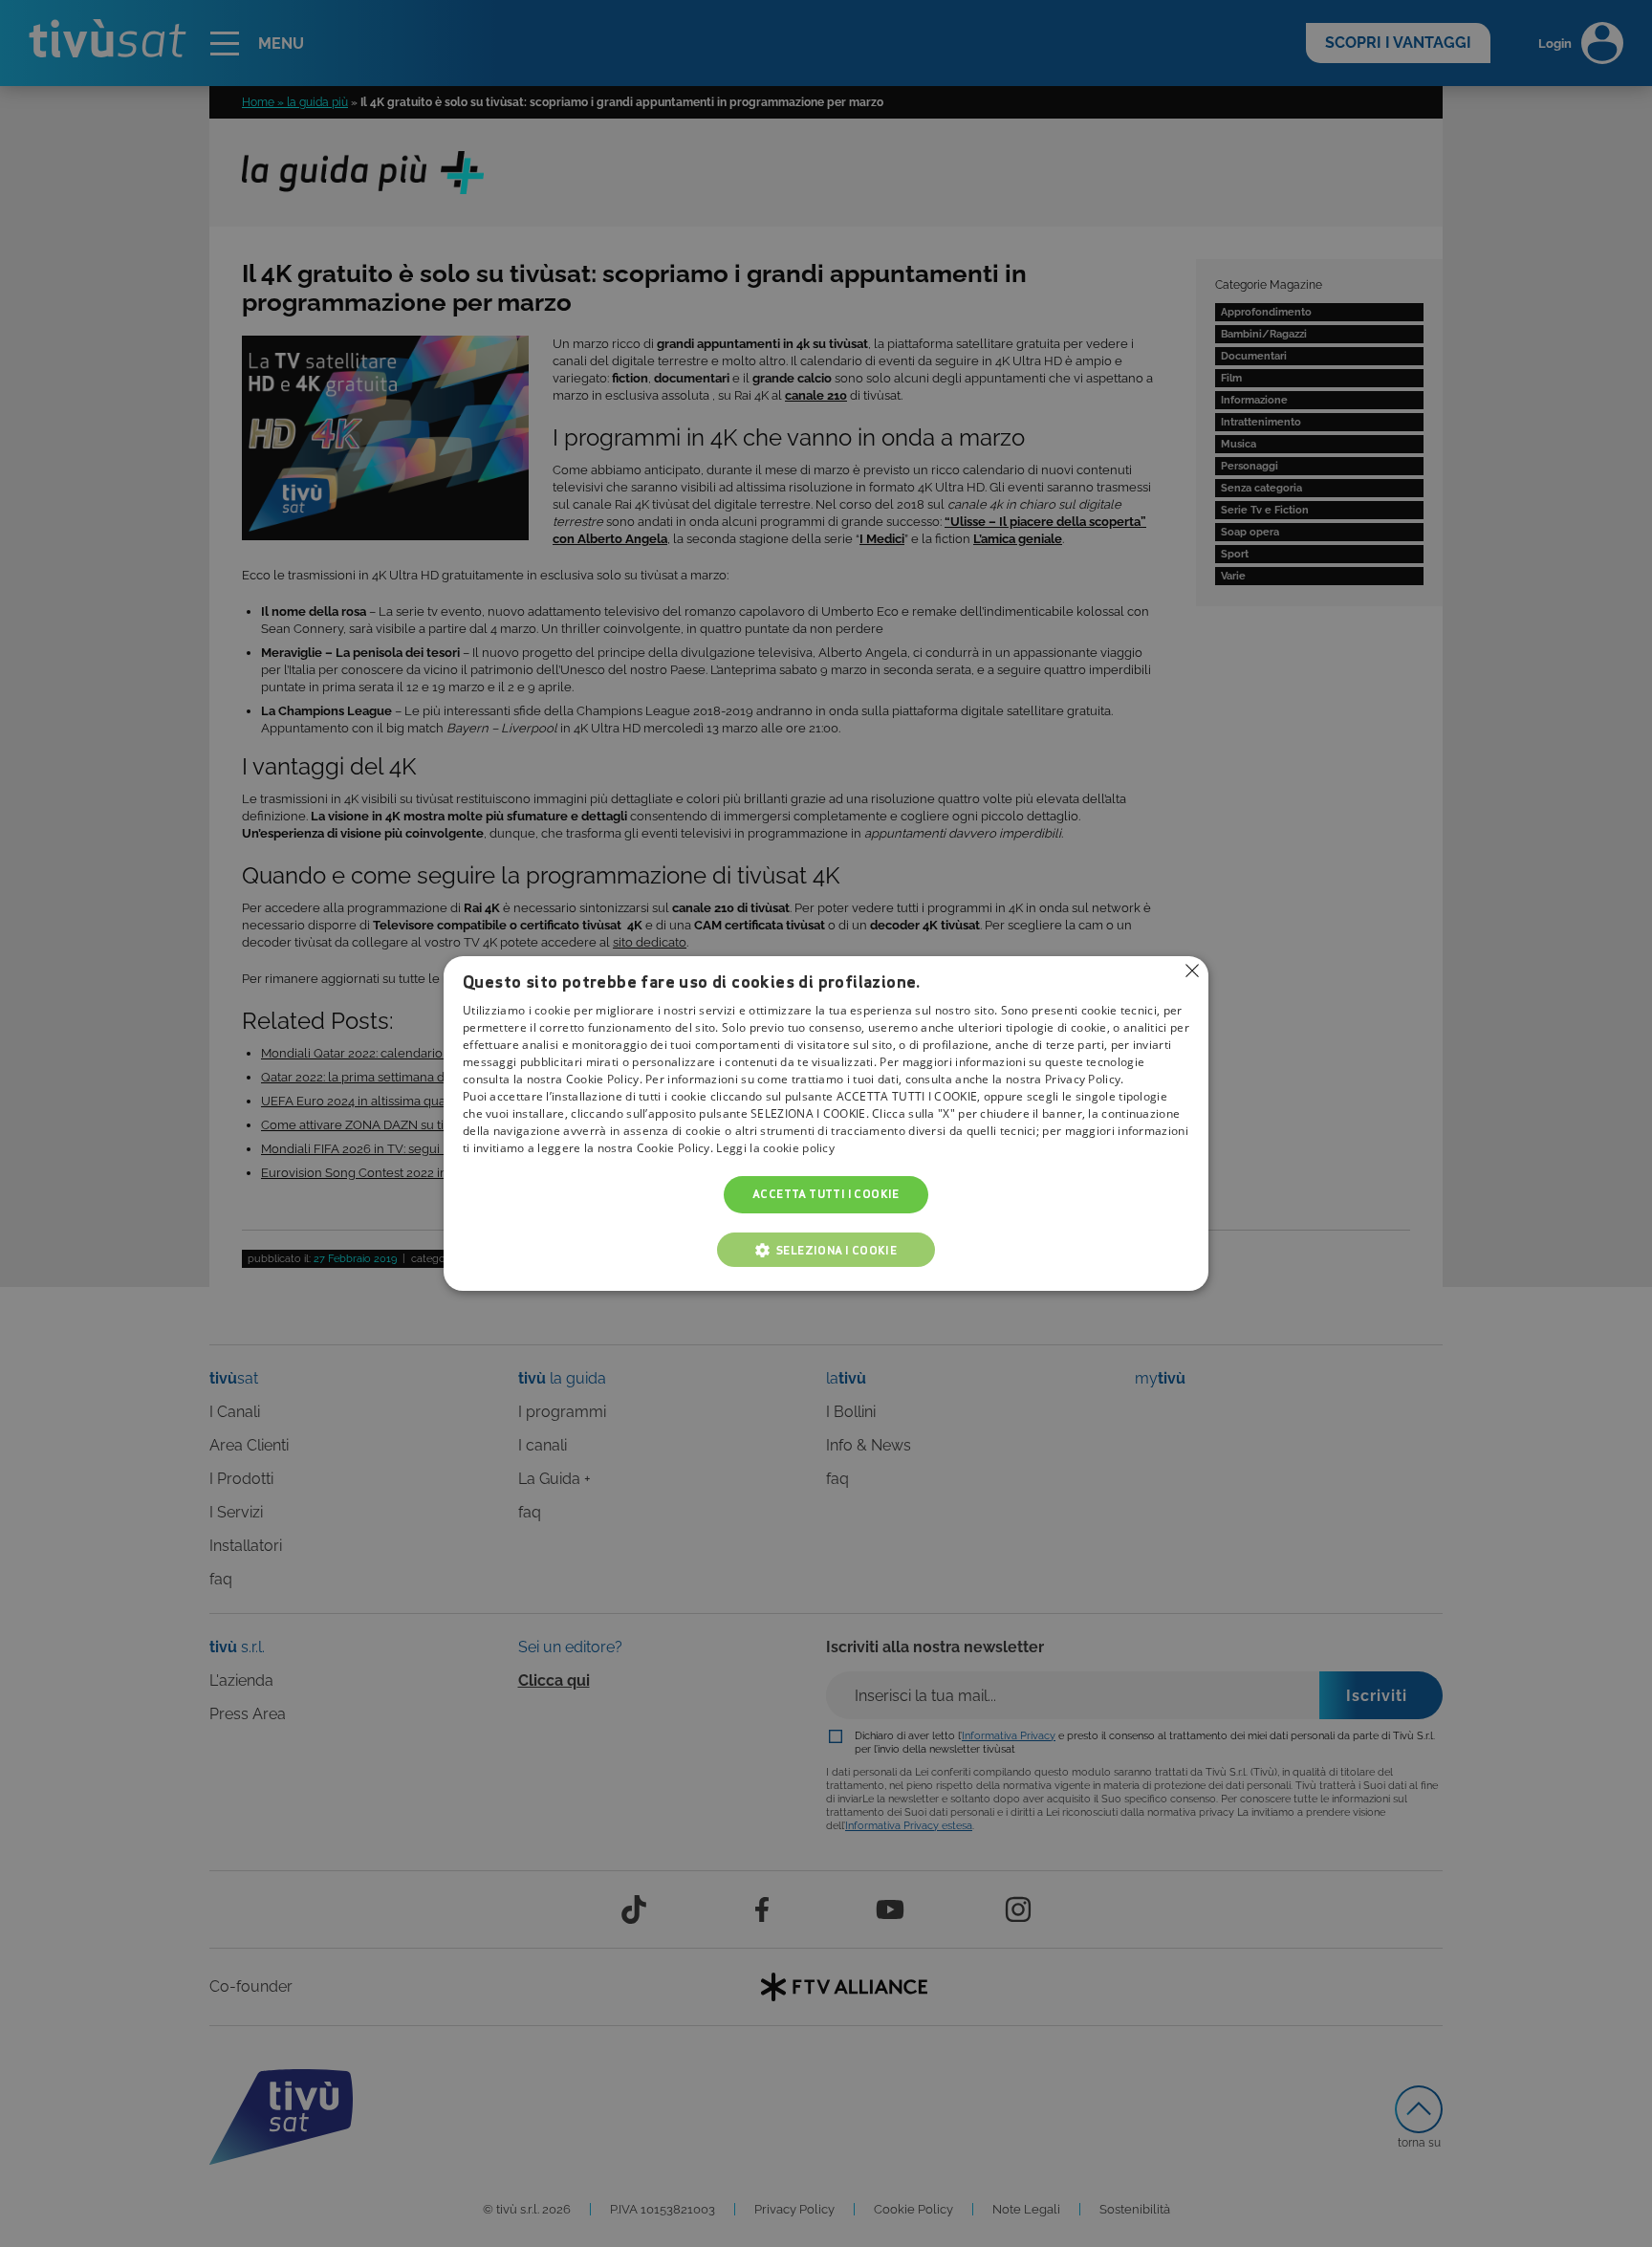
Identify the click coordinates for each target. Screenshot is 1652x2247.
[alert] (826, 1123)
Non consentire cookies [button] (1192, 971)
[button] (826, 1250)
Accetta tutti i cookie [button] (826, 1195)
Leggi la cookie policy (775, 1149)
